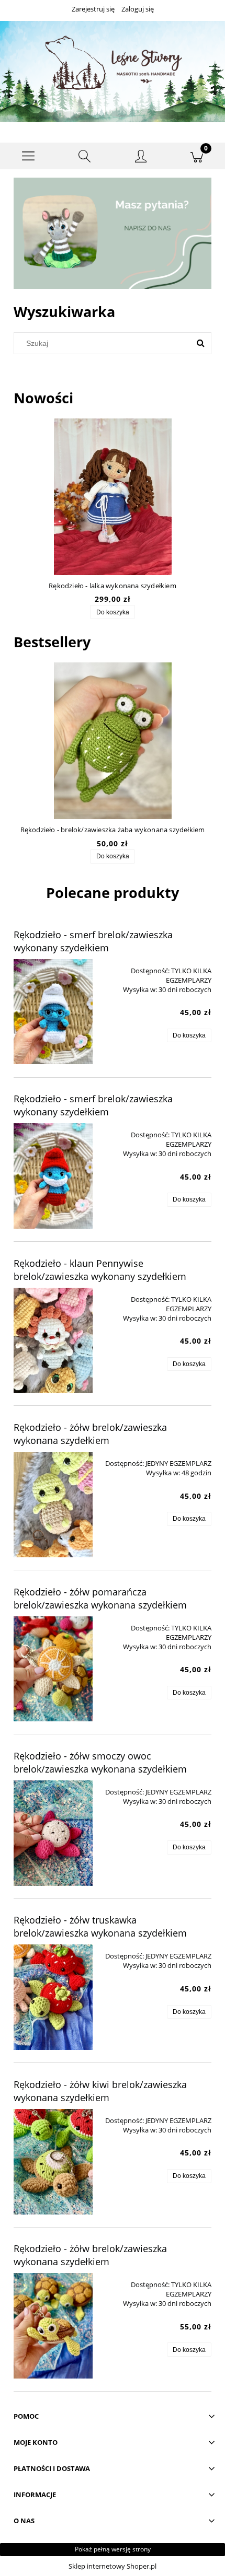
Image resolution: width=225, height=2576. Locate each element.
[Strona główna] (113, 71)
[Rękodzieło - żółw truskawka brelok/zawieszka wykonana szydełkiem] (53, 1997)
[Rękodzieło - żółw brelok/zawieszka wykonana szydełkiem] (53, 1505)
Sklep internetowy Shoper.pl (113, 2566)
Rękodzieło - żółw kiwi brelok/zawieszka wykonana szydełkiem (100, 2091)
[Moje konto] (141, 158)
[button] (28, 156)
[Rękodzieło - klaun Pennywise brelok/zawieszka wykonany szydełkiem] (53, 1341)
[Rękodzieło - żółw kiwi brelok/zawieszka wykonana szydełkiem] (53, 2162)
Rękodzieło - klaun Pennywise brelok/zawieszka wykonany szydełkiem (100, 1270)
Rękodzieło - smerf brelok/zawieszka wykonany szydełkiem (93, 941)
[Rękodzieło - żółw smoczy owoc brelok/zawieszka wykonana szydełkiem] (53, 1833)
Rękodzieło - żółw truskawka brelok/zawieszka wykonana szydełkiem (100, 1926)
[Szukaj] (200, 343)
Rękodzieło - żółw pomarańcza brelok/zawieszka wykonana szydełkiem (100, 1598)
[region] (113, 233)
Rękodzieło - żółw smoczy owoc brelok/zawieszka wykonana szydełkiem (100, 1762)
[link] (113, 233)
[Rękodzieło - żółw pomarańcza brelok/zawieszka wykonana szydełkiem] (53, 1669)
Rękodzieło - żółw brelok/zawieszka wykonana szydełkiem (90, 1434)
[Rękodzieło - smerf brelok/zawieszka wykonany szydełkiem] (53, 1012)
